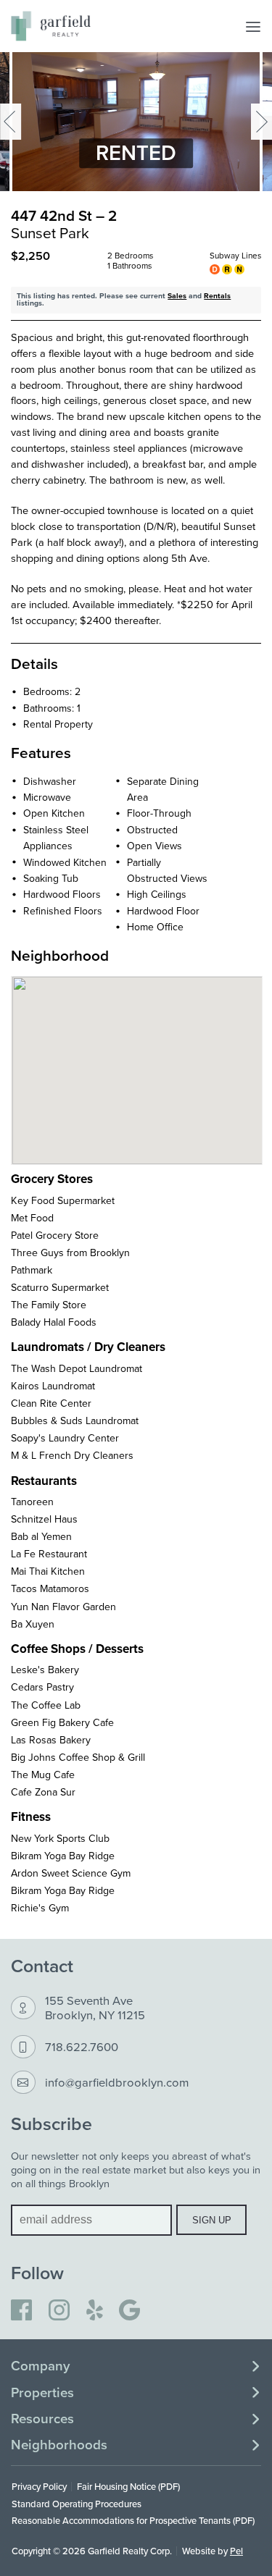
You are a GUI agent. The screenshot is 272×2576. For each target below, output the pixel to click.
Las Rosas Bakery (51, 1740)
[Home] (51, 26)
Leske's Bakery (45, 1670)
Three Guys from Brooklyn (70, 1253)
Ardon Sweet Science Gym (71, 1873)
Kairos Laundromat (53, 1386)
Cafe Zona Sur (43, 1792)
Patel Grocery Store (55, 1235)
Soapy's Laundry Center (65, 1438)
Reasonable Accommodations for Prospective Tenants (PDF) (133, 2520)
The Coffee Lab (46, 1705)
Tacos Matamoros (50, 1588)
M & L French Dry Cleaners (72, 1455)
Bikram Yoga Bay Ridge (63, 1856)
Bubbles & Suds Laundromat (75, 1420)
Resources (42, 2419)
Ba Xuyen (33, 1624)
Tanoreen (32, 1502)
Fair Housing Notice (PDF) (128, 2486)
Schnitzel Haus (44, 1519)
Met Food (32, 1218)
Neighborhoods (59, 2445)
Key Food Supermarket (63, 1200)
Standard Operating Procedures (77, 2504)
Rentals (217, 296)
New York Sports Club (60, 1838)
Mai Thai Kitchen (48, 1571)
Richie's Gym (40, 1908)
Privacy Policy (39, 2486)
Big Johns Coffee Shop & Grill (78, 1757)
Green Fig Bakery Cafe (62, 1722)
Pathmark (32, 1270)
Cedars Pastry (42, 1687)
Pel (236, 2551)
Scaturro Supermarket (60, 1287)
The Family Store (49, 1305)
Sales (177, 296)
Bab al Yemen (41, 1536)
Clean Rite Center (51, 1403)
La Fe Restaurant (49, 1554)
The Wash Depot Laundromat (77, 1368)
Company (40, 2366)
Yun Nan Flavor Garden (63, 1607)
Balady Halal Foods (54, 1322)
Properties (42, 2393)
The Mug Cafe (43, 1775)
